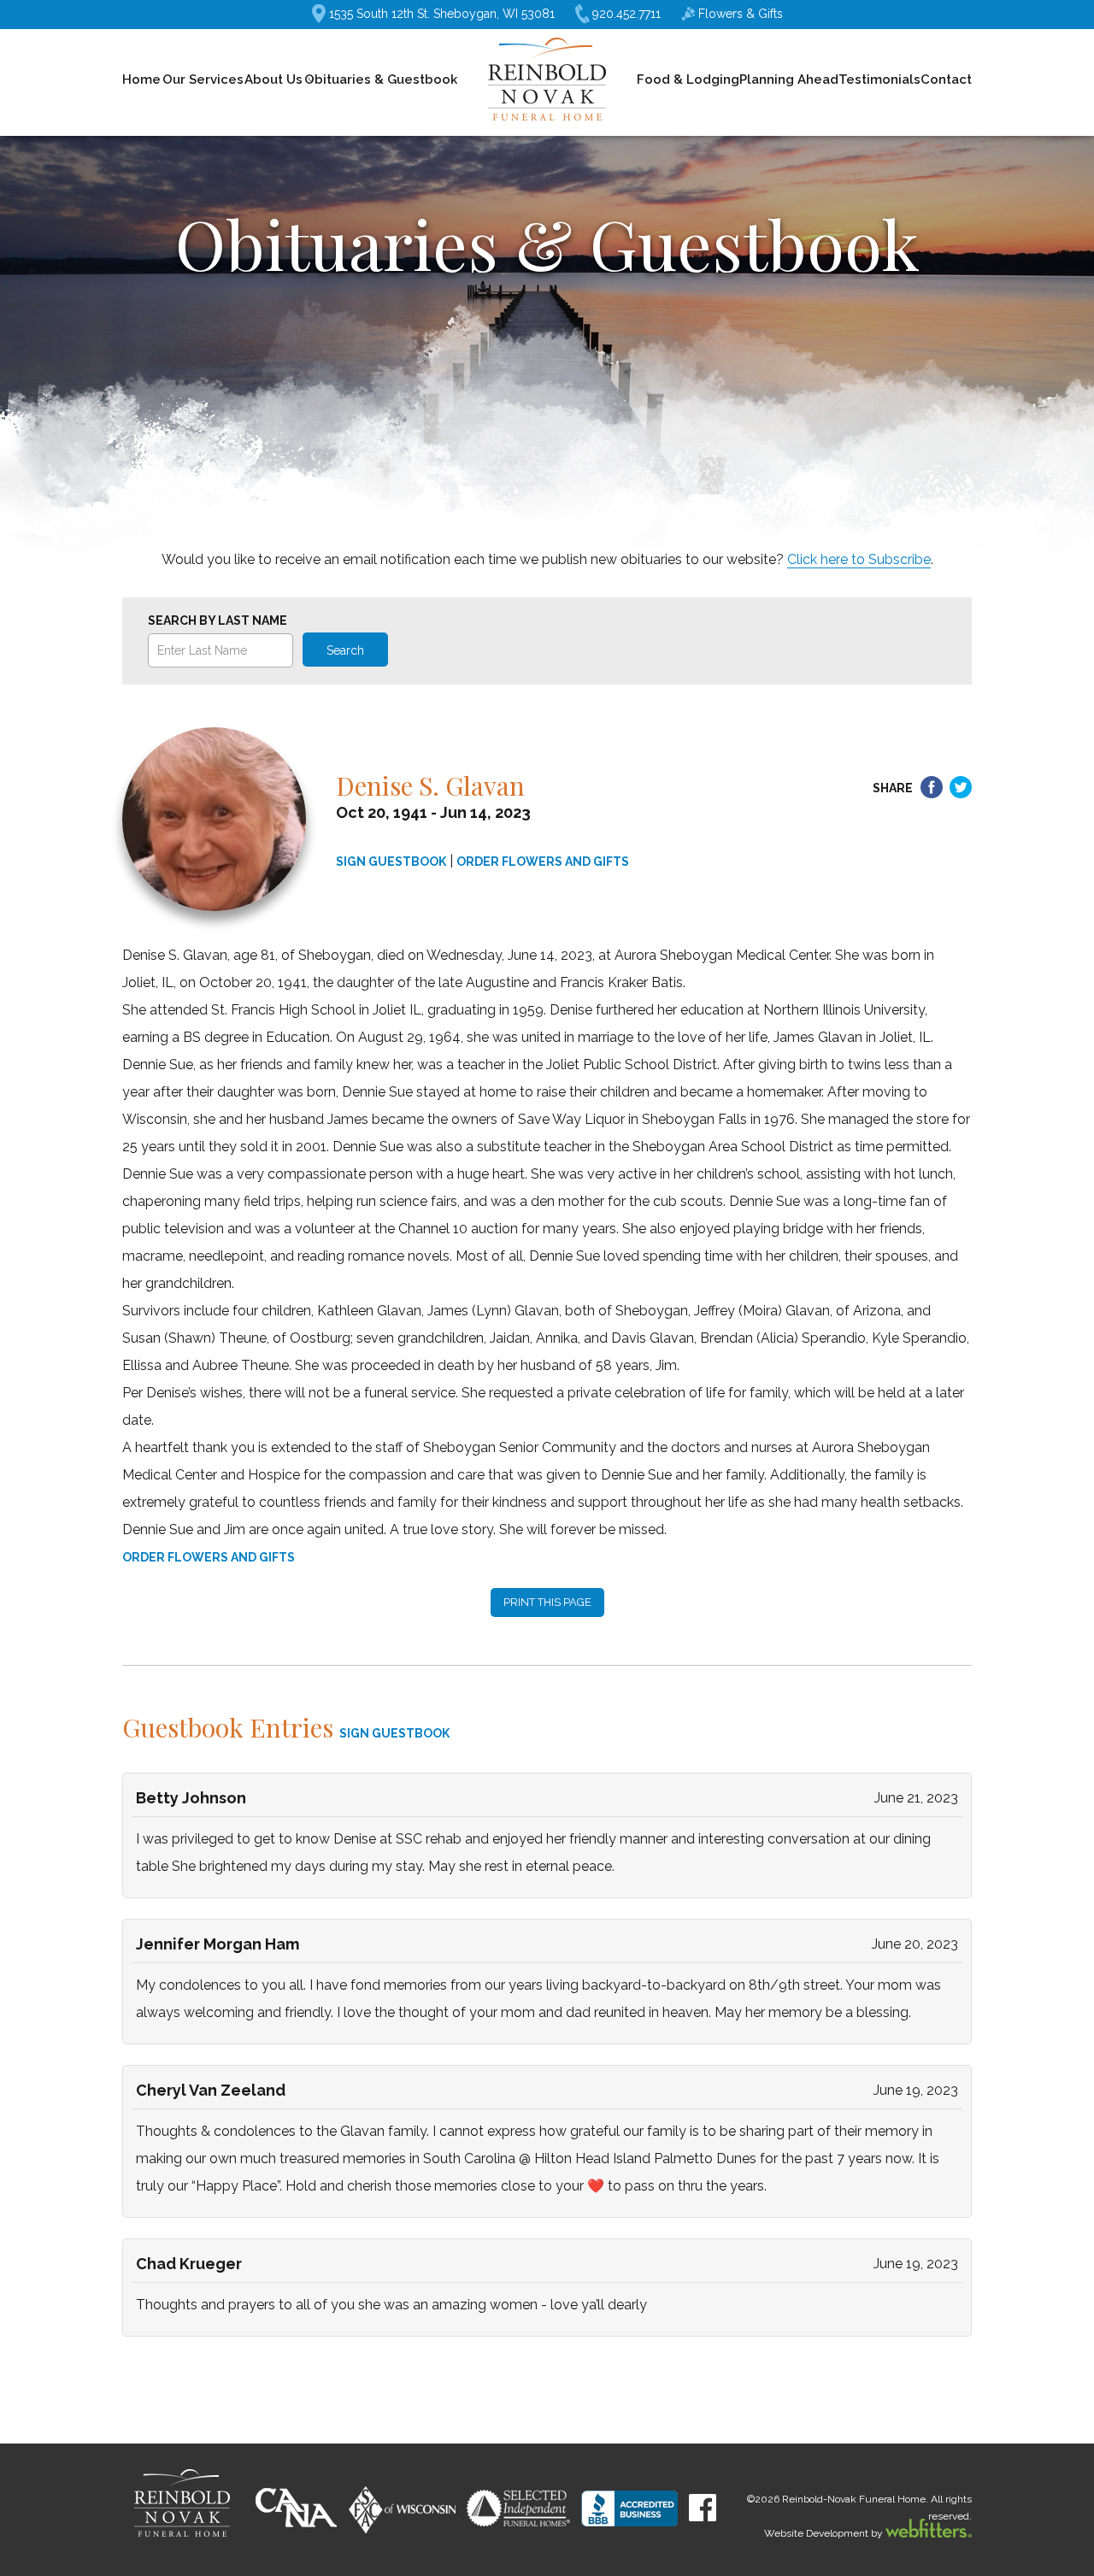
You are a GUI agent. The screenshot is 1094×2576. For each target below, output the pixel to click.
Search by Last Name (218, 620)
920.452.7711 (626, 14)
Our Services (203, 79)
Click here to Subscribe (859, 559)
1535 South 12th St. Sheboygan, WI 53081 (442, 14)
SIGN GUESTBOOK (391, 862)
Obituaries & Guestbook (381, 79)
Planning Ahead (789, 79)
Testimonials (879, 79)
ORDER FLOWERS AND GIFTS (543, 862)
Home (141, 79)
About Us (273, 79)
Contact (946, 79)
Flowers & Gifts (741, 14)
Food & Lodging (688, 79)
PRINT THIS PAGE (547, 1602)
